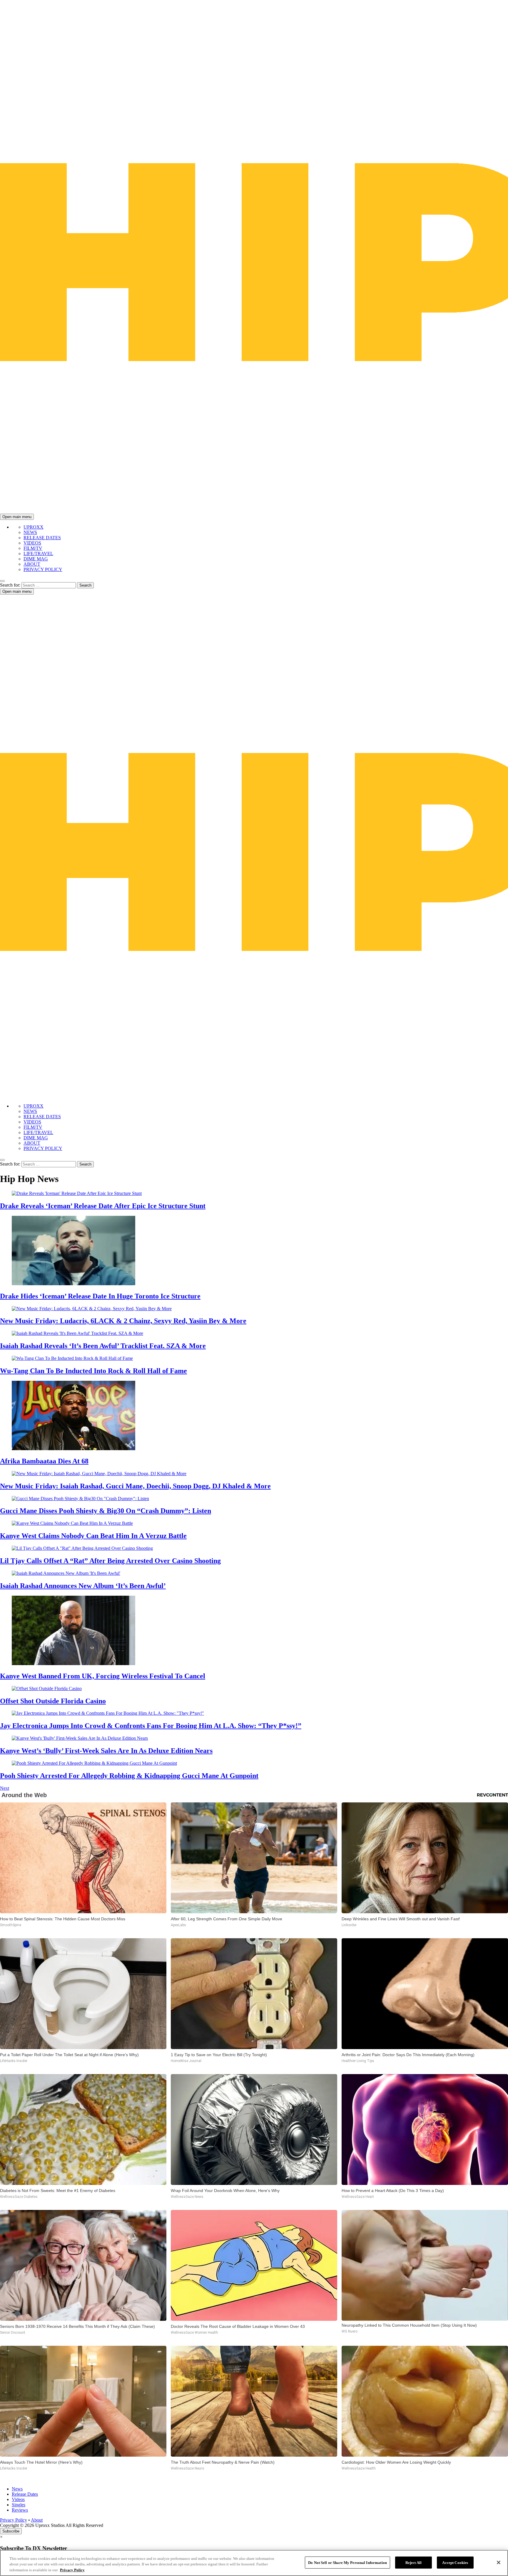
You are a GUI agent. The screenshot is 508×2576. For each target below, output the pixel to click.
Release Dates (25, 2494)
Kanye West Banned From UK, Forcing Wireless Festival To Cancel (103, 1676)
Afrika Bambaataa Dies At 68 (44, 1461)
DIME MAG (36, 559)
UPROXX (34, 527)
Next (5, 1788)
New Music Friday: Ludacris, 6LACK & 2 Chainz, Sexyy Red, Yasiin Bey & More (123, 1321)
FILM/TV (33, 548)
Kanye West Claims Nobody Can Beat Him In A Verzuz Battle (93, 1536)
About (37, 2520)
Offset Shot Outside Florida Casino (53, 1701)
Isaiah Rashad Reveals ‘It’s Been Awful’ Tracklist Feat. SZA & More (103, 1346)
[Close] (499, 2562)
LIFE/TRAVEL (38, 554)
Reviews (20, 2510)
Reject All (413, 2562)
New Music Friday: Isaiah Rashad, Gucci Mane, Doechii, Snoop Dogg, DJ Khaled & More (135, 1486)
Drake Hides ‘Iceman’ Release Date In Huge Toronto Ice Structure (100, 1296)
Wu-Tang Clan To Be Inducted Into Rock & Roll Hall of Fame (93, 1371)
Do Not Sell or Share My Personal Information (347, 2562)
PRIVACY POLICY (43, 569)
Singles (19, 2505)
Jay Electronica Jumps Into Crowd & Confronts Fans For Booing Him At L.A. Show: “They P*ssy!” (151, 1726)
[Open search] (2, 581)
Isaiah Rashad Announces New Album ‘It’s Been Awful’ (83, 1586)
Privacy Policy (14, 2520)
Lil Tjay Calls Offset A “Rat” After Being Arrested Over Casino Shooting (110, 1561)
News (17, 2489)
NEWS (30, 532)
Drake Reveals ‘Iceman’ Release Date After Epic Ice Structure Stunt (103, 1206)
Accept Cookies (455, 2562)
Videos (18, 2499)
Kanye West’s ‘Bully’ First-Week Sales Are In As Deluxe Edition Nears (106, 1751)
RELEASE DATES (42, 538)
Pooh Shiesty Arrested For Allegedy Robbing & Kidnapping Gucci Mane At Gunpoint (129, 1776)
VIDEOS (32, 543)
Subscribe (11, 2531)
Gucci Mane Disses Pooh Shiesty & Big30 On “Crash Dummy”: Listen (106, 1511)
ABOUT (32, 564)
